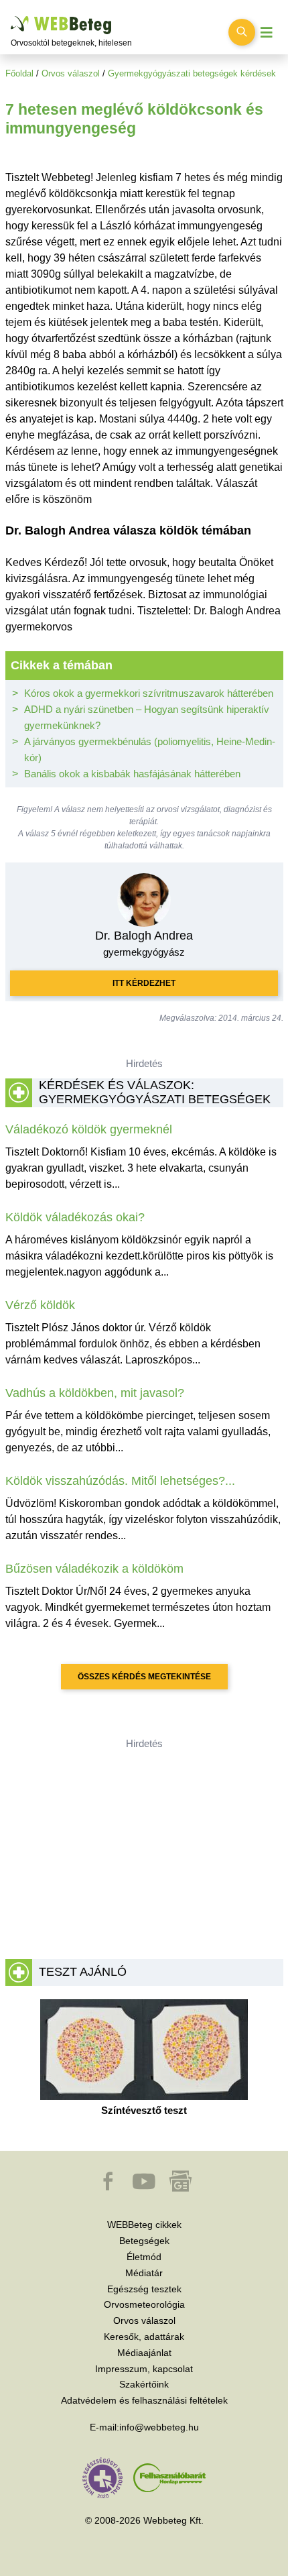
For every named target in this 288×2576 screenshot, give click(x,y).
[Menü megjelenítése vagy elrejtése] (267, 33)
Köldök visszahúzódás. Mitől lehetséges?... (120, 1481)
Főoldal (19, 73)
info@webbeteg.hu (159, 2427)
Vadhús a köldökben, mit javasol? (95, 1393)
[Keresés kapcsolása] (242, 32)
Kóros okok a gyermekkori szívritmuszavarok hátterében (149, 693)
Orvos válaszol (71, 73)
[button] (109, 2188)
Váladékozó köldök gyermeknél (89, 1129)
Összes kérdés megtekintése (144, 1677)
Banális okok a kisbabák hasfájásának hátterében (132, 774)
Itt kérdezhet (144, 983)
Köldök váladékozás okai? (75, 1217)
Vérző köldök (40, 1305)
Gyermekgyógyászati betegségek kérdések (192, 73)
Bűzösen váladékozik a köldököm (94, 1569)
